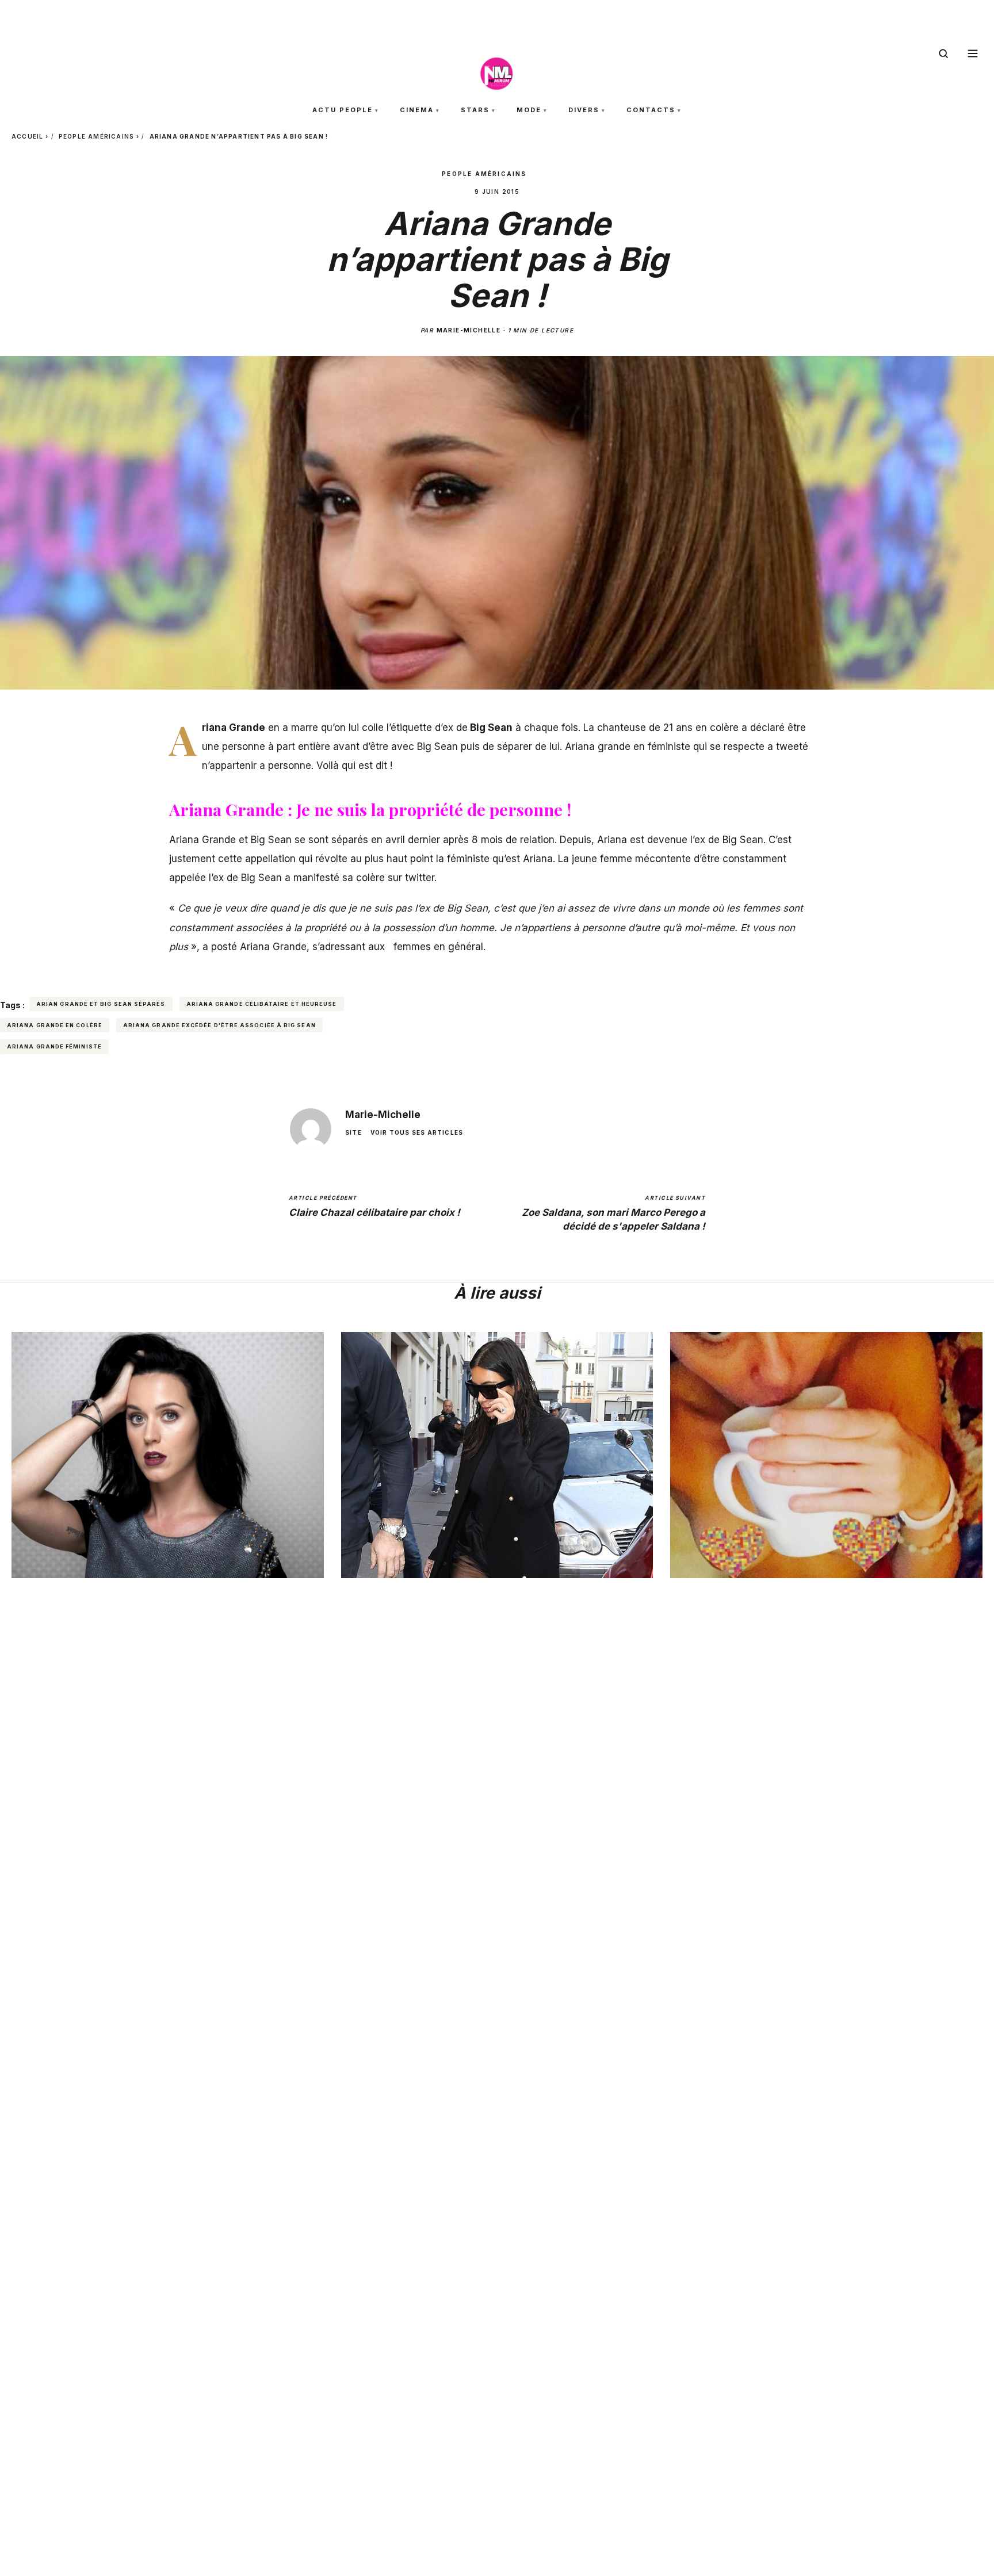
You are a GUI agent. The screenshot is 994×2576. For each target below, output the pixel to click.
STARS (475, 110)
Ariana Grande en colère (55, 1025)
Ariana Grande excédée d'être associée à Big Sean (219, 1025)
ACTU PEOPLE (343, 110)
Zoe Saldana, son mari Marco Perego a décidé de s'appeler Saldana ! (613, 1213)
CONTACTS (651, 110)
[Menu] (973, 53)
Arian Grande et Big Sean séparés (101, 1004)
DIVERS (584, 110)
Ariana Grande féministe (54, 1046)
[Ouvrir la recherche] (943, 53)
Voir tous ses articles (417, 1132)
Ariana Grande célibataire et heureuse (262, 1004)
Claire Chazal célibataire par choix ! (374, 1207)
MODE (529, 110)
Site (353, 1132)
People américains (96, 136)
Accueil (27, 136)
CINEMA (417, 110)
